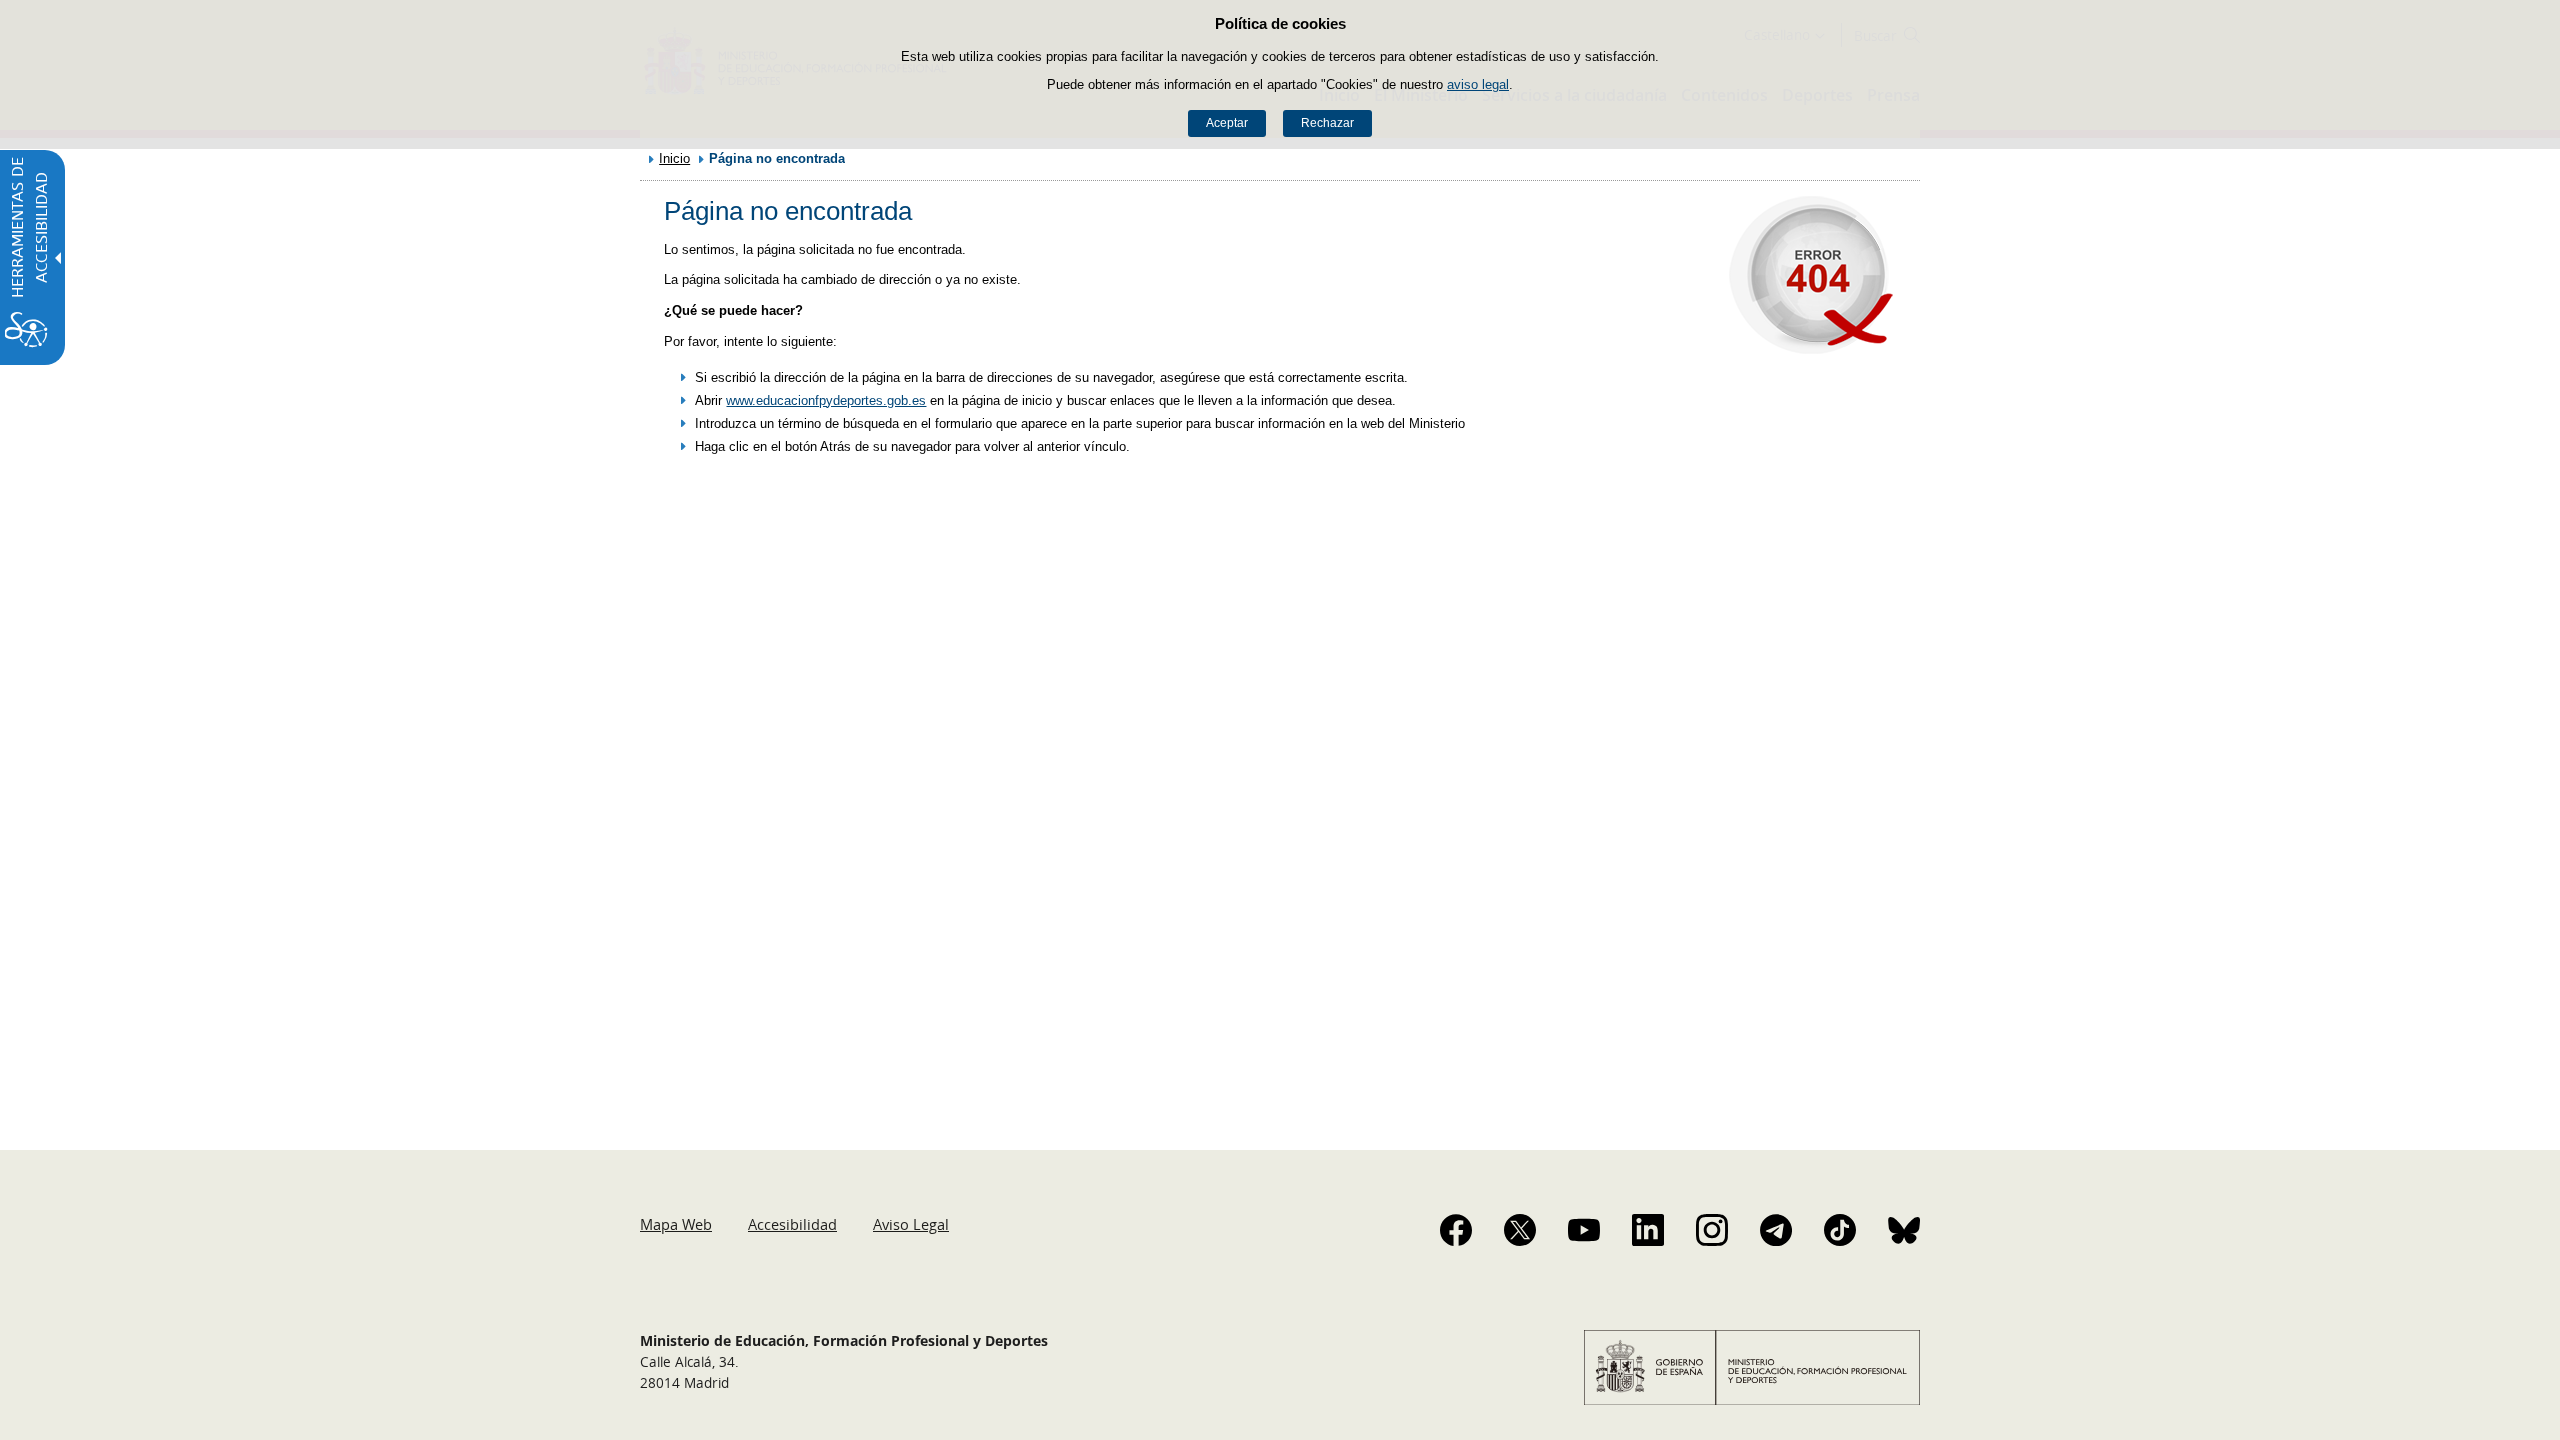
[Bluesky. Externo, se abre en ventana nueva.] (1904, 1230)
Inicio (674, 158)
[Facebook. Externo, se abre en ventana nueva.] (1456, 1230)
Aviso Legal (911, 1224)
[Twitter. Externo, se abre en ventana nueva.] (1520, 1230)
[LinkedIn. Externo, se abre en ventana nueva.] (1648, 1230)
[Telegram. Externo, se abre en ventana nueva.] (1776, 1230)
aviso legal (1478, 84)
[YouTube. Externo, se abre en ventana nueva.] (1584, 1230)
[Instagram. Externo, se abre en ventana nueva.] (1712, 1230)
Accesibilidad (792, 1224)
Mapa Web (676, 1224)
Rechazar (1327, 123)
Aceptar (1227, 123)
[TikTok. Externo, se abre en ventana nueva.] (1840, 1230)
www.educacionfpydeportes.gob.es (826, 400)
